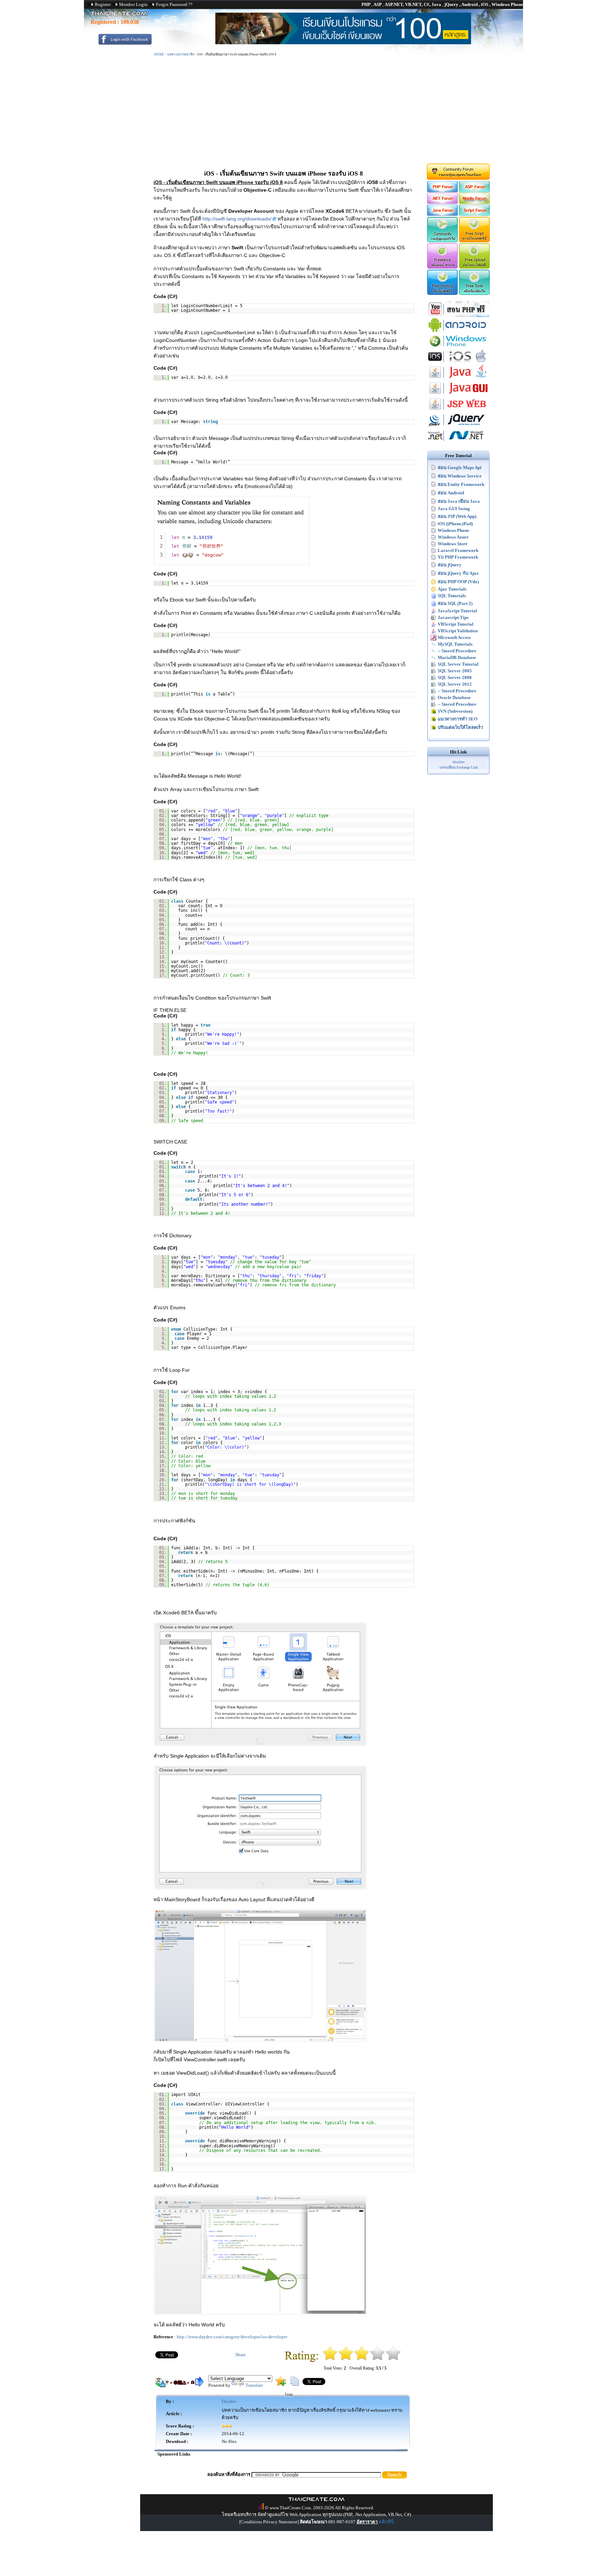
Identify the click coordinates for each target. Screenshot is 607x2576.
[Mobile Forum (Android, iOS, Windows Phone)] (475, 202)
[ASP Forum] (475, 191)
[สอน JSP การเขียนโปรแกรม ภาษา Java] (458, 410)
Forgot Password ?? (174, 4)
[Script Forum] (475, 214)
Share (241, 2355)
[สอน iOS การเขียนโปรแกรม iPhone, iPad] (458, 363)
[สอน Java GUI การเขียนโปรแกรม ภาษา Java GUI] (458, 394)
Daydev (229, 2401)
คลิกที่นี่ (386, 2522)
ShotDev (459, 762)
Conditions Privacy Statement (269, 2522)
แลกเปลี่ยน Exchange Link (459, 767)
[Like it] (377, 2359)
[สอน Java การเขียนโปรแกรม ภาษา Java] (458, 379)
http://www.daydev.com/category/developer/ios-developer (232, 2337)
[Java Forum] (442, 214)
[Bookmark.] (281, 2384)
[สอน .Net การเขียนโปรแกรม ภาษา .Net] (458, 442)
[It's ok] (362, 2359)
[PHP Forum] (442, 191)
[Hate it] (330, 2359)
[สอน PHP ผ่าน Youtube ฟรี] (458, 315)
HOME (159, 54)
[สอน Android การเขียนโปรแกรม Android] (458, 331)
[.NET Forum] (442, 202)
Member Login (133, 4)
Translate (254, 2385)
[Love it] (393, 2359)
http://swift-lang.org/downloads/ (237, 219)
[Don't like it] (346, 2359)
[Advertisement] (303, 110)
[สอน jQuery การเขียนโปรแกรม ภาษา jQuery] (458, 426)
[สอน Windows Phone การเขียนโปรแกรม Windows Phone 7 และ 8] (458, 347)
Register (103, 4)
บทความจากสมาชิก (181, 54)
